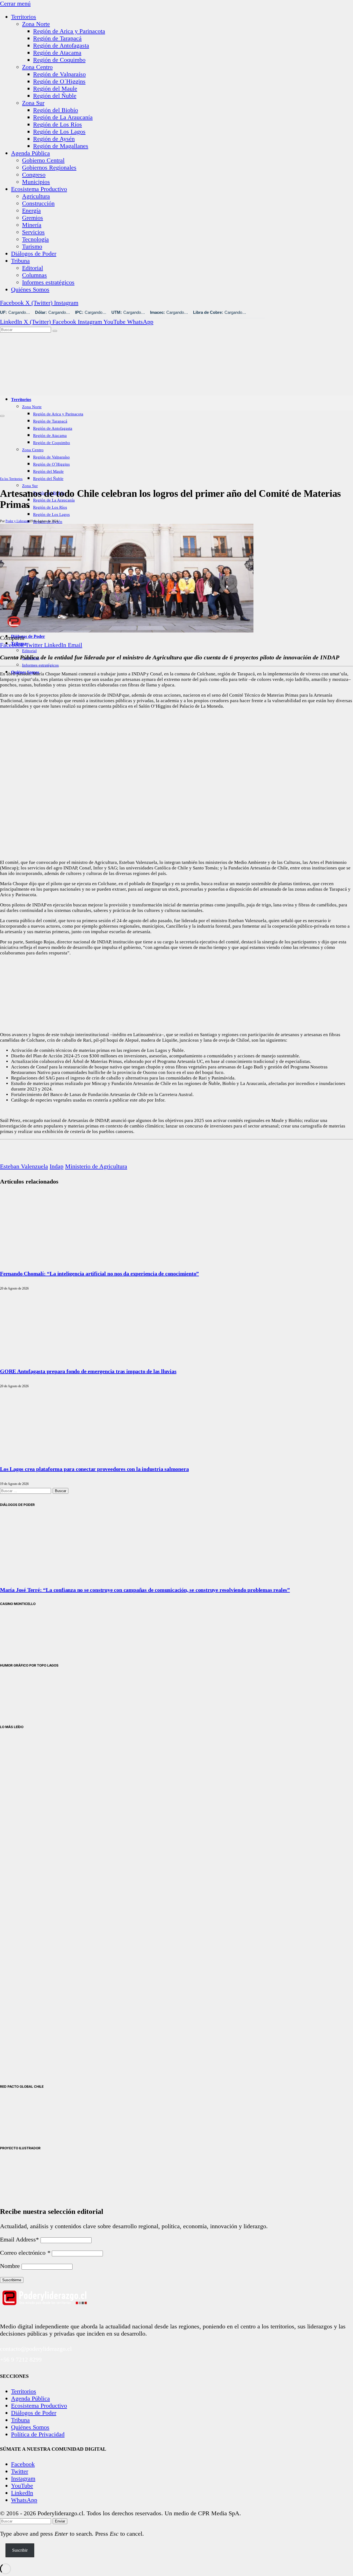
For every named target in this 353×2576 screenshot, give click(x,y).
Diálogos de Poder (34, 254)
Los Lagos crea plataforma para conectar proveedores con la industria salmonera (94, 1469)
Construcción (38, 203)
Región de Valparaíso (59, 74)
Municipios (36, 182)
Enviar (60, 2521)
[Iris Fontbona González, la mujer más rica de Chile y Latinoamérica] (28, 1901)
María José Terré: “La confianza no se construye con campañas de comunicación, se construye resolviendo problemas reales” (145, 1590)
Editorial (33, 268)
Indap (57, 1166)
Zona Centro (37, 67)
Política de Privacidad (38, 2434)
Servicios (33, 232)
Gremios (33, 218)
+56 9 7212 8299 (21, 2359)
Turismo (32, 246)
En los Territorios (11, 479)
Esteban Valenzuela (24, 1166)
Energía (31, 210)
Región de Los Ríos (58, 124)
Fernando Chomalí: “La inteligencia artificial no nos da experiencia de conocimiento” (99, 1274)
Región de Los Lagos (59, 132)
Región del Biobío (56, 110)
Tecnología (35, 239)
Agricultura (36, 196)
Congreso (34, 175)
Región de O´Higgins (59, 81)
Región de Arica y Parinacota (69, 31)
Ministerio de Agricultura (96, 1166)
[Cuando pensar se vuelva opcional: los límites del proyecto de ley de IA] (28, 1788)
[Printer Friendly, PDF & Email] (15, 1159)
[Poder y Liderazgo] (108, 386)
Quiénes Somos (30, 289)
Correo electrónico (25, 2253)
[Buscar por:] (26, 1490)
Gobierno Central (43, 160)
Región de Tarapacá (57, 38)
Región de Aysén (54, 139)
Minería (32, 225)
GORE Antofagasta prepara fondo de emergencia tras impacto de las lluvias (88, 1371)
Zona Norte (36, 24)
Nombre (10, 2266)
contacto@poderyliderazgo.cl (36, 2349)
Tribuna (20, 261)
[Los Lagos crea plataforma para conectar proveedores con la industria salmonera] (61, 1455)
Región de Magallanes (61, 146)
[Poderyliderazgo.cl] (44, 2313)
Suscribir (20, 2550)
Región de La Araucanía (63, 117)
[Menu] (2, 416)
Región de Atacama (57, 53)
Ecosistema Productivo (39, 189)
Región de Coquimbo (59, 60)
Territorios (24, 17)
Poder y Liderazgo (18, 521)
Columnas (34, 275)
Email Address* (19, 2239)
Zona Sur (33, 103)
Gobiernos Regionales (49, 167)
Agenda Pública (30, 153)
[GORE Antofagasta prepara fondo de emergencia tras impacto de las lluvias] (61, 1357)
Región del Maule (55, 88)
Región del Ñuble (55, 96)
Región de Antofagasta (61, 45)
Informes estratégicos (48, 282)
